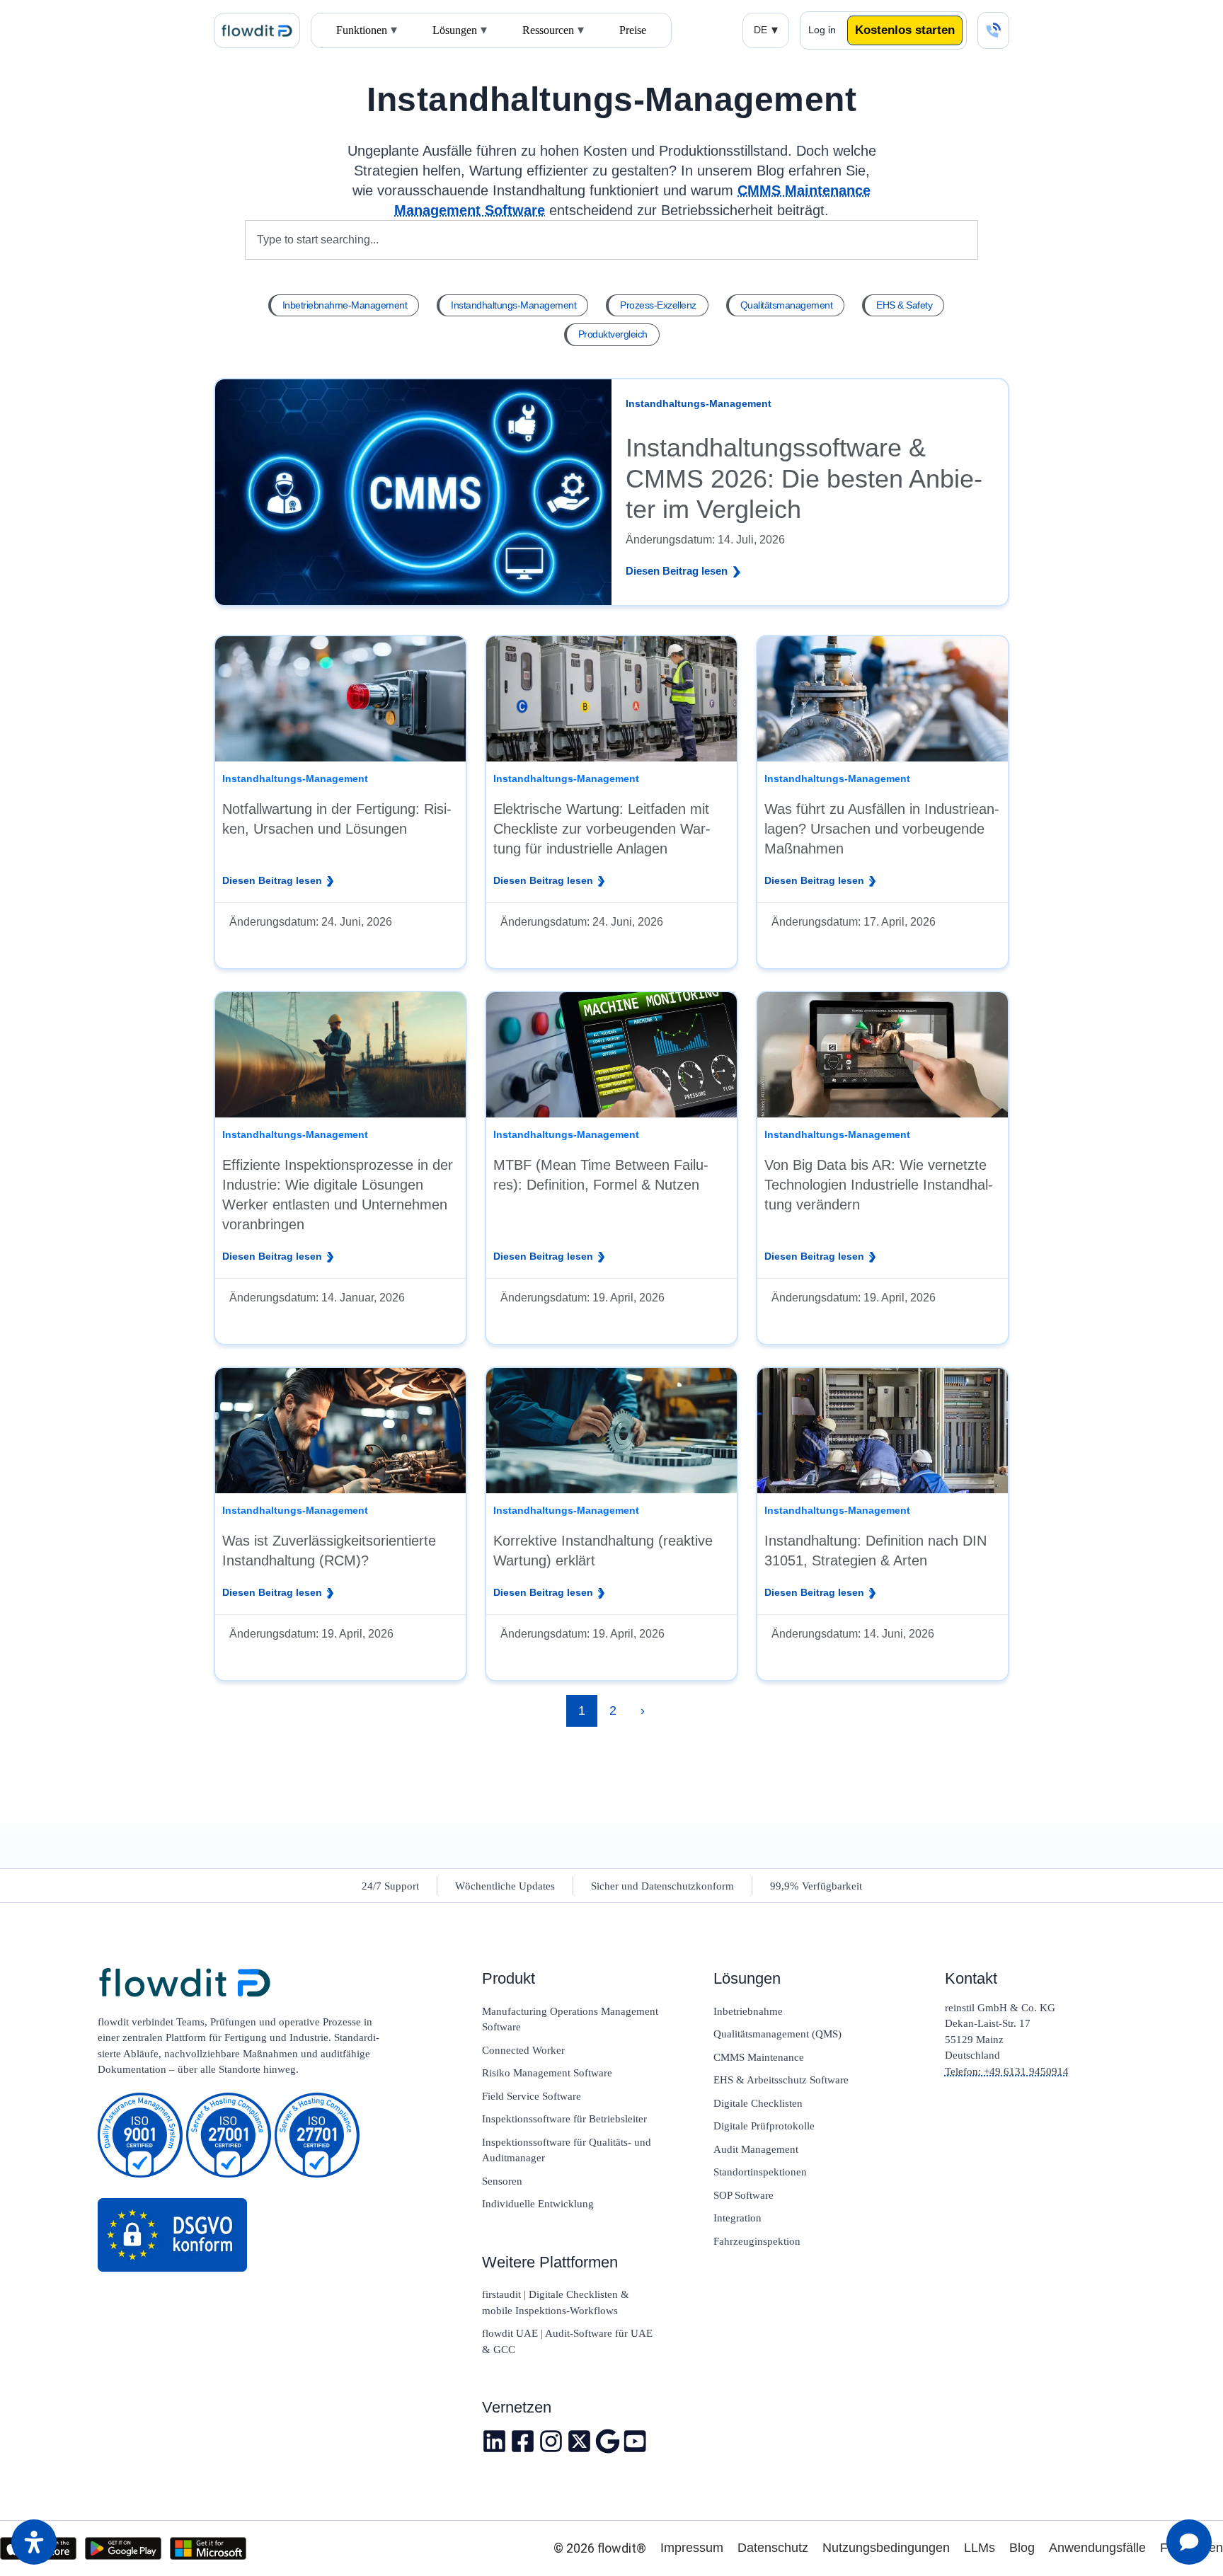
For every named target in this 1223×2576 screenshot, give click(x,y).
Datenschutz (773, 2548)
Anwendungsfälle (1097, 2548)
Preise (633, 30)
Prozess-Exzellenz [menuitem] (658, 305)
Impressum (692, 2548)
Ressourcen (548, 30)
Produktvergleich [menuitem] (613, 334)
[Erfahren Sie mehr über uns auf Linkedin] (494, 2441)
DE (760, 30)
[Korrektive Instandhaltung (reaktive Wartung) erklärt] (611, 1431)
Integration (737, 2218)
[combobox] (612, 240)
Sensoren (502, 2181)
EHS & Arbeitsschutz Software (781, 2080)
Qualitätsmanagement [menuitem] (787, 305)
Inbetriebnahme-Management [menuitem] (345, 305)
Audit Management (756, 2149)
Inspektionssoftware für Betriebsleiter (564, 2119)
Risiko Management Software (547, 2073)
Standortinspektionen (760, 2172)
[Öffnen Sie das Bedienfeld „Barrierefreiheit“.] (34, 2542)
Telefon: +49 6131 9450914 (1007, 2071)
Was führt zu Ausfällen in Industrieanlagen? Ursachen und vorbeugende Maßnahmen (882, 829)
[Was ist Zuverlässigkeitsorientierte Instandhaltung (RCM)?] (340, 1431)
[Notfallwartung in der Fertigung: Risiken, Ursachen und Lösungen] (340, 699)
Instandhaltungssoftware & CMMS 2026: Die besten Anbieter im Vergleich (804, 478)
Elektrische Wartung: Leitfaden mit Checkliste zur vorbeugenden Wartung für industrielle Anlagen (602, 829)
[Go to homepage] (247, 1984)
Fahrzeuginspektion (757, 2241)
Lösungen (455, 30)
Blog (1022, 2548)
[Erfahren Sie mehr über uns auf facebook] (523, 2441)
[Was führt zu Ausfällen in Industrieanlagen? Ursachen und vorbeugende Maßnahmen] (883, 699)
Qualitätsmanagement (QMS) (777, 2034)
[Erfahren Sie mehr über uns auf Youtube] (636, 2441)
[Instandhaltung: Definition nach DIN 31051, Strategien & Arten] (883, 1431)
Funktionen (362, 30)
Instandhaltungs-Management (611, 99)
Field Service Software (532, 2096)
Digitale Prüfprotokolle (764, 2126)
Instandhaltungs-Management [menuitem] (513, 305)
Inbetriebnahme (748, 2011)
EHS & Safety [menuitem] (904, 305)
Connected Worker (523, 2050)
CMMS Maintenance (759, 2057)
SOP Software (743, 2195)
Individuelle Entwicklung (538, 2204)
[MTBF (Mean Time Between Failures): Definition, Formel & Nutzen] (611, 1055)
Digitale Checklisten (758, 2103)
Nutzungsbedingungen (886, 2548)
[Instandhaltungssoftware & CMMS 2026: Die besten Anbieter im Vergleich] (413, 491)
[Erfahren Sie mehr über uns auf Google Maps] (608, 2441)
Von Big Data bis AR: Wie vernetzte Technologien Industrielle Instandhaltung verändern (879, 1185)
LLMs (980, 2548)
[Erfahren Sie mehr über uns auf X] (579, 2441)
